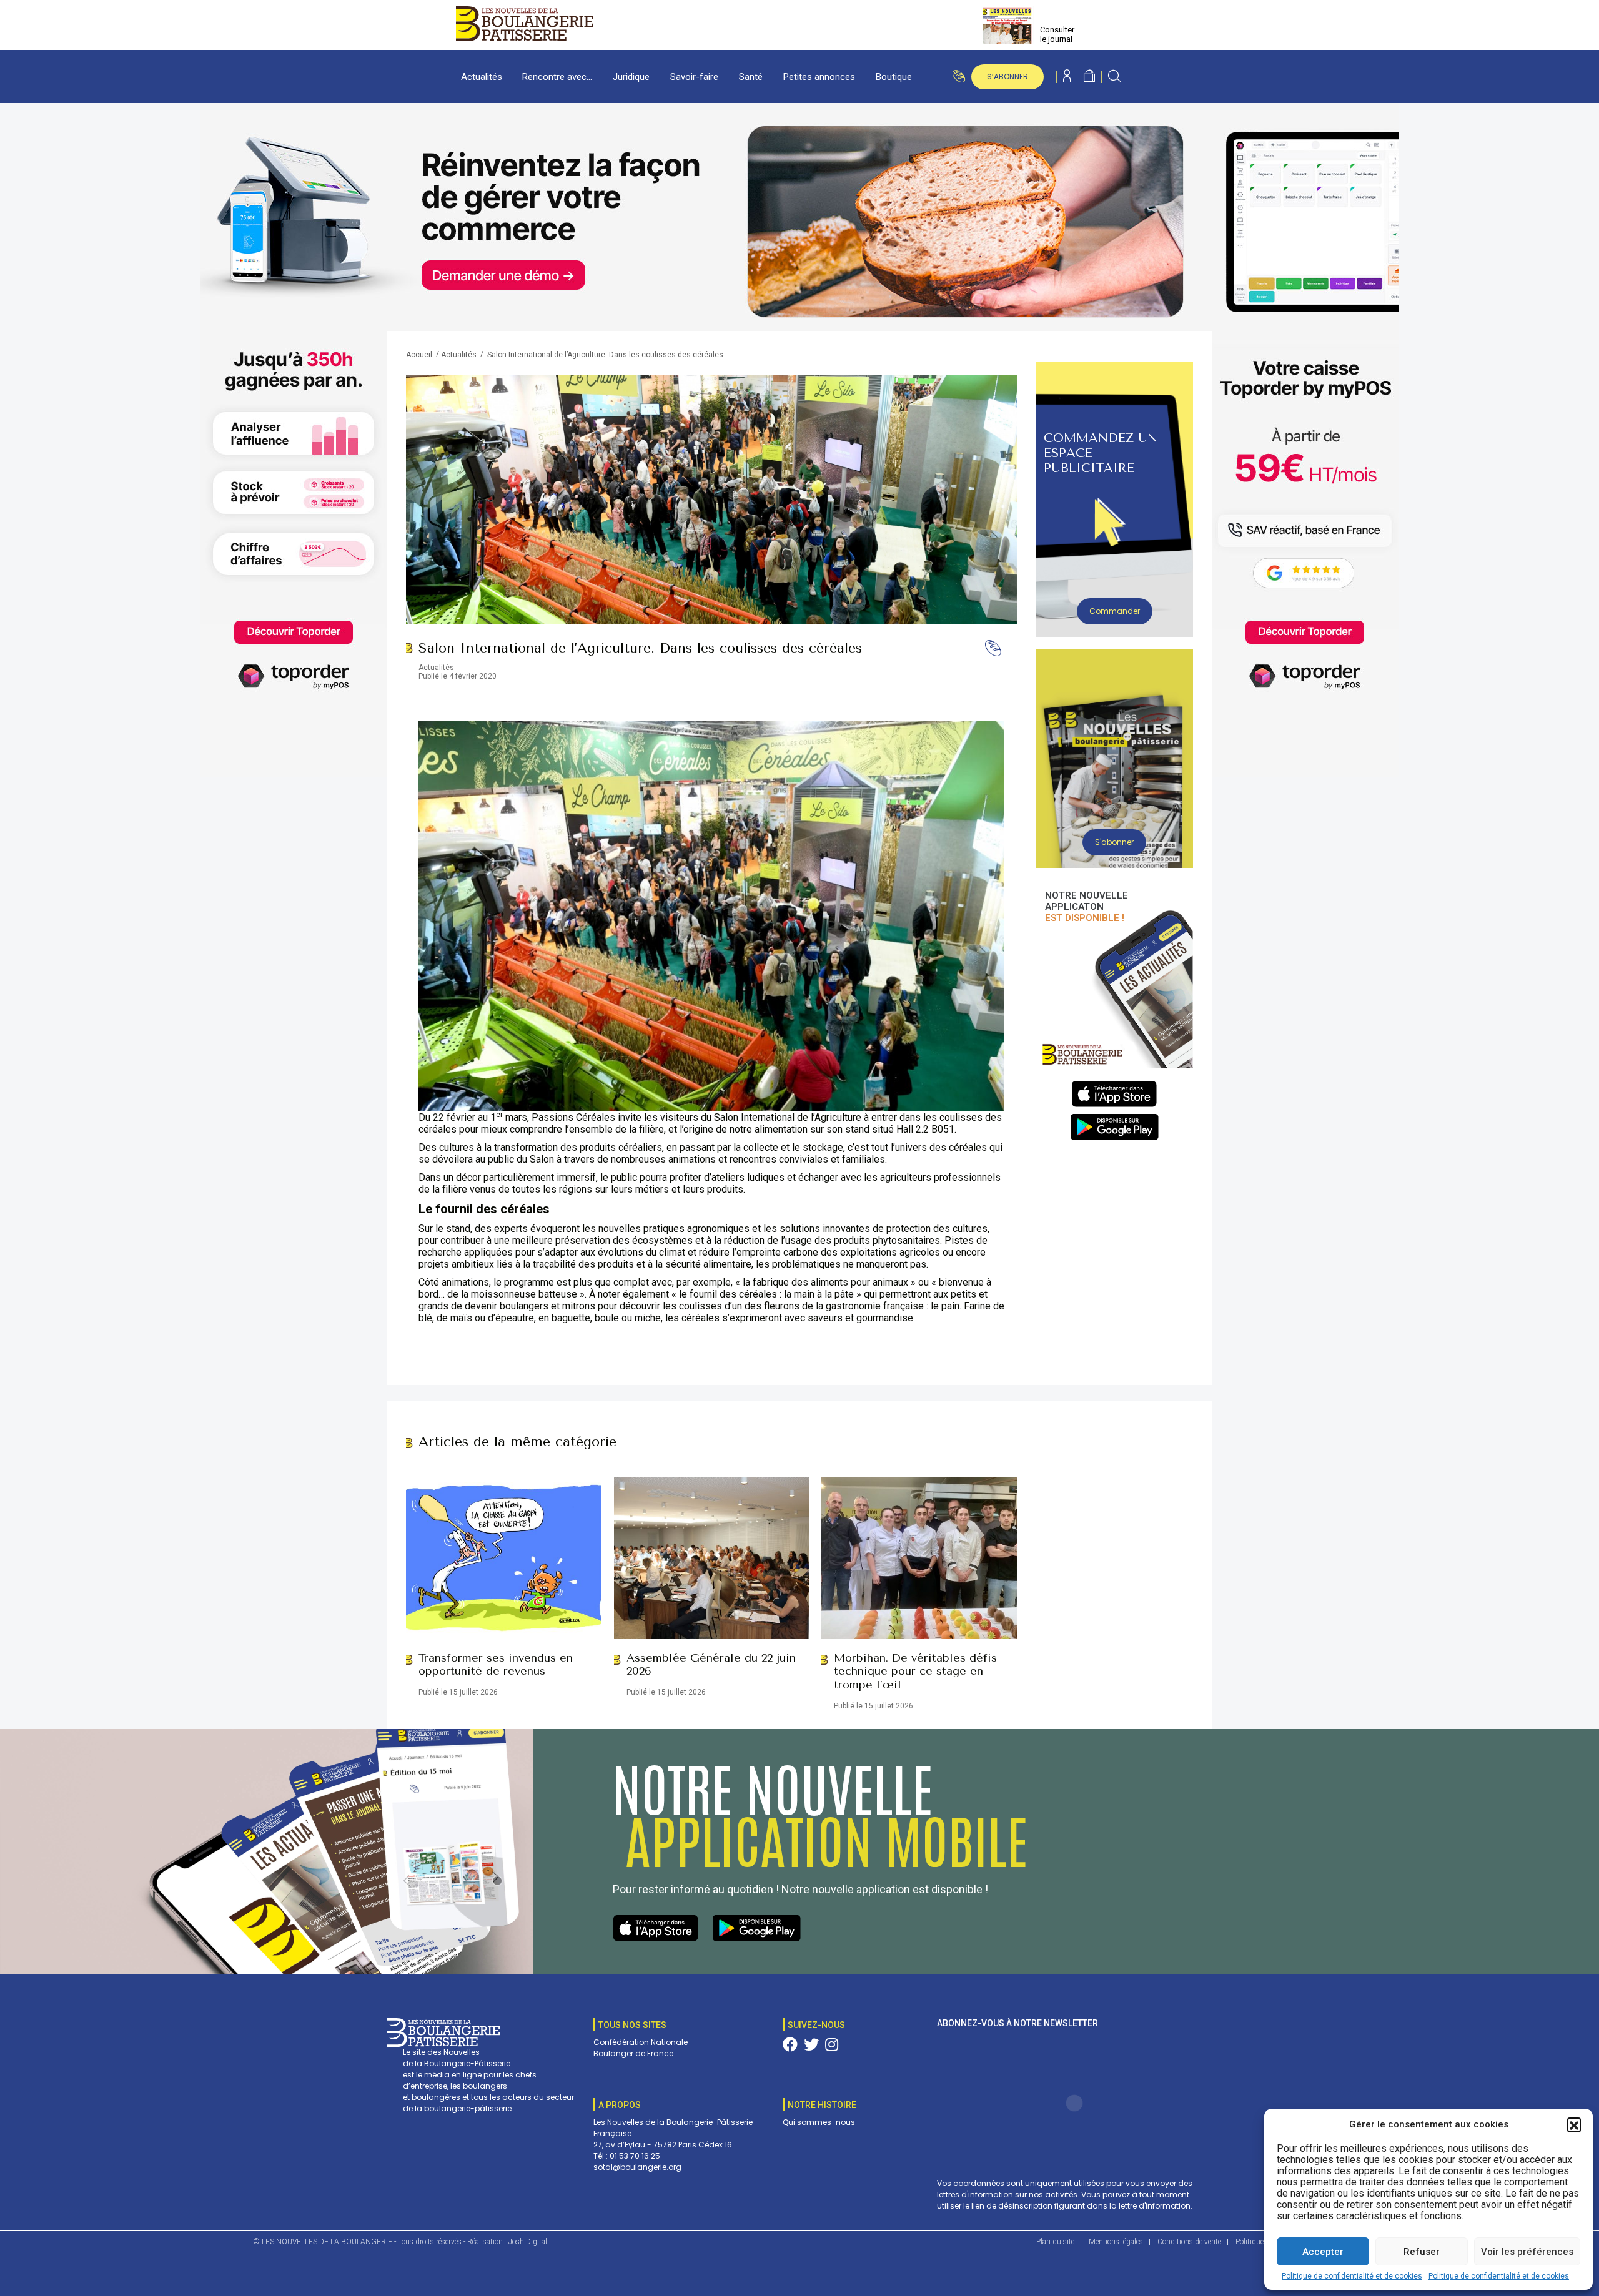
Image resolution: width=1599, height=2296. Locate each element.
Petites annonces (819, 77)
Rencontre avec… (557, 77)
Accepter (1323, 2252)
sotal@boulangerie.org (637, 2167)
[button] (1574, 2124)
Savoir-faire (694, 77)
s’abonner (1007, 76)
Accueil (419, 355)
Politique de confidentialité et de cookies (1352, 2276)
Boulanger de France (633, 2053)
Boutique (894, 77)
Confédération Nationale (641, 2042)
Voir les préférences (1527, 2252)
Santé (751, 77)
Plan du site (1055, 2242)
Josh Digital (528, 2242)
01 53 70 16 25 (635, 2156)
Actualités (482, 77)
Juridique (631, 77)
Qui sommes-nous (819, 2122)
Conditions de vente (1189, 2242)
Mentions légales (1116, 2242)
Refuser (1422, 2252)
